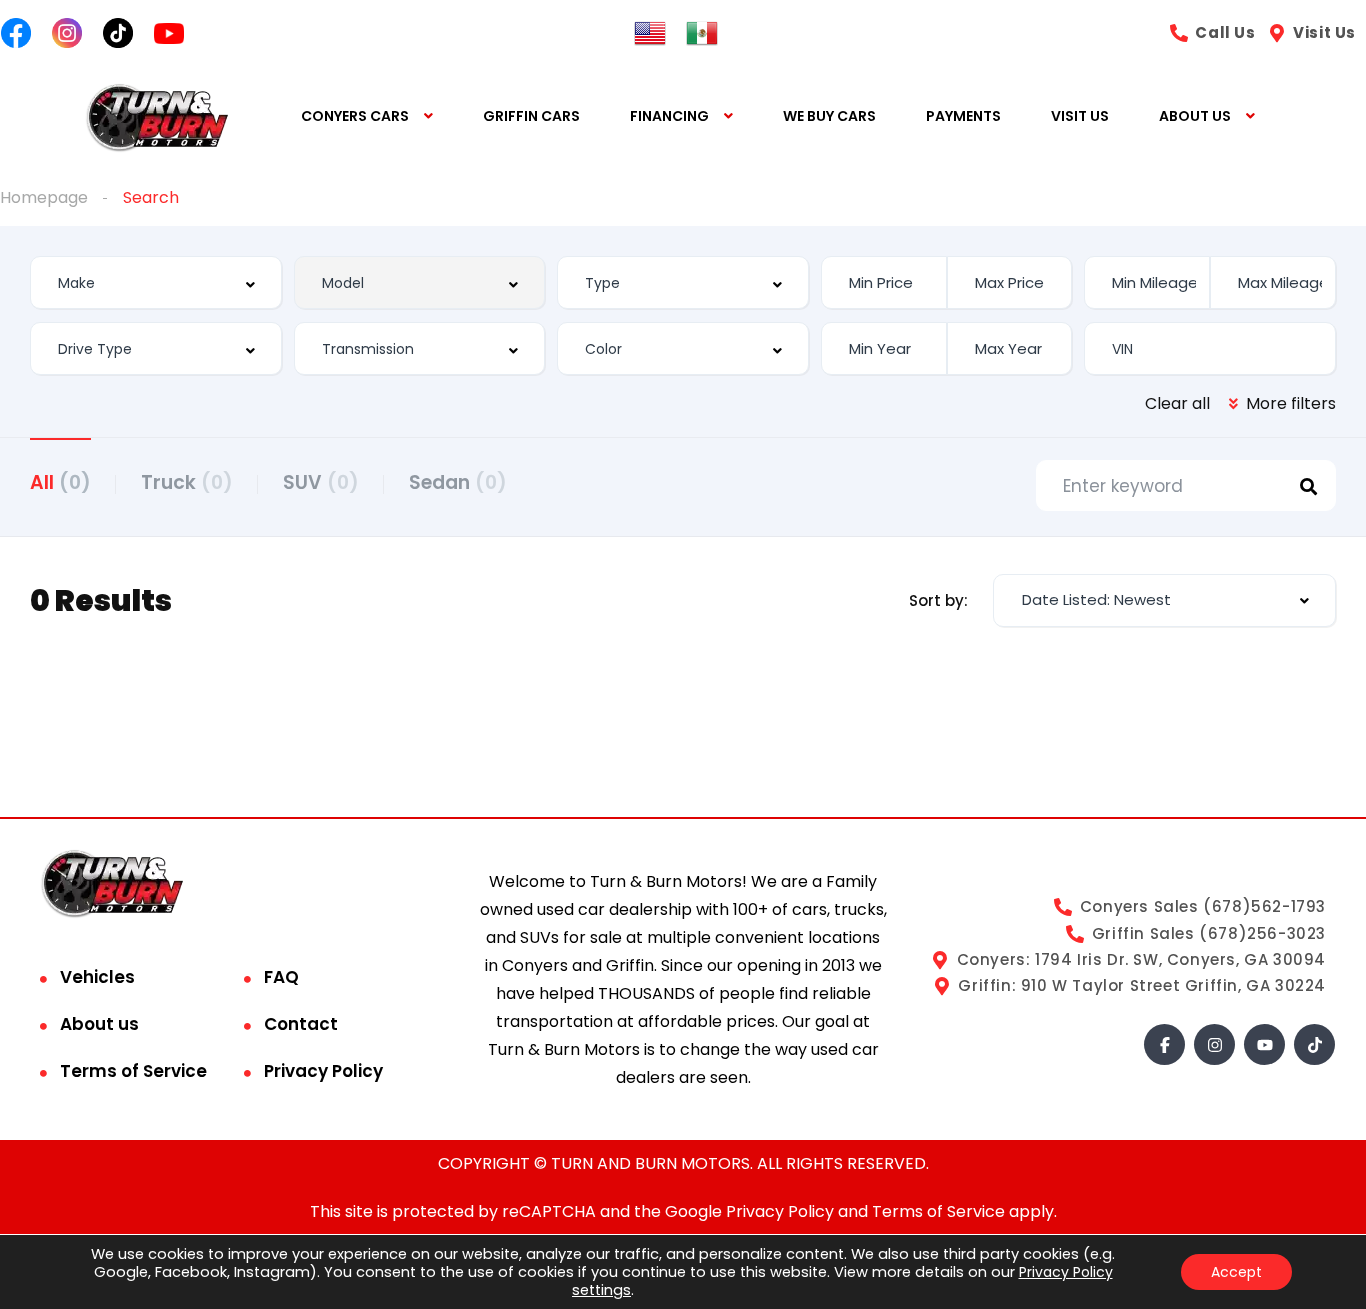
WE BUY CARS (829, 116)
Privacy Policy (323, 1071)
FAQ (281, 977)
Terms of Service (133, 1071)
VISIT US (1080, 116)
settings (601, 1290)
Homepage (44, 197)
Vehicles (97, 977)
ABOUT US (1195, 116)
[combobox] (156, 282)
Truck (187, 482)
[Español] (702, 32)
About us (99, 1024)
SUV (321, 482)
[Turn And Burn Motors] (156, 116)
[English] (650, 32)
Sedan (458, 482)
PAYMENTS (963, 116)
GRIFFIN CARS (531, 116)
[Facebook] (1164, 1044)
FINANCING (669, 116)
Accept (1236, 1272)
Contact (301, 1024)
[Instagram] (1214, 1044)
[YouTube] (1264, 1044)
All (60, 482)
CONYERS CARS (355, 116)
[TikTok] (1314, 1044)
